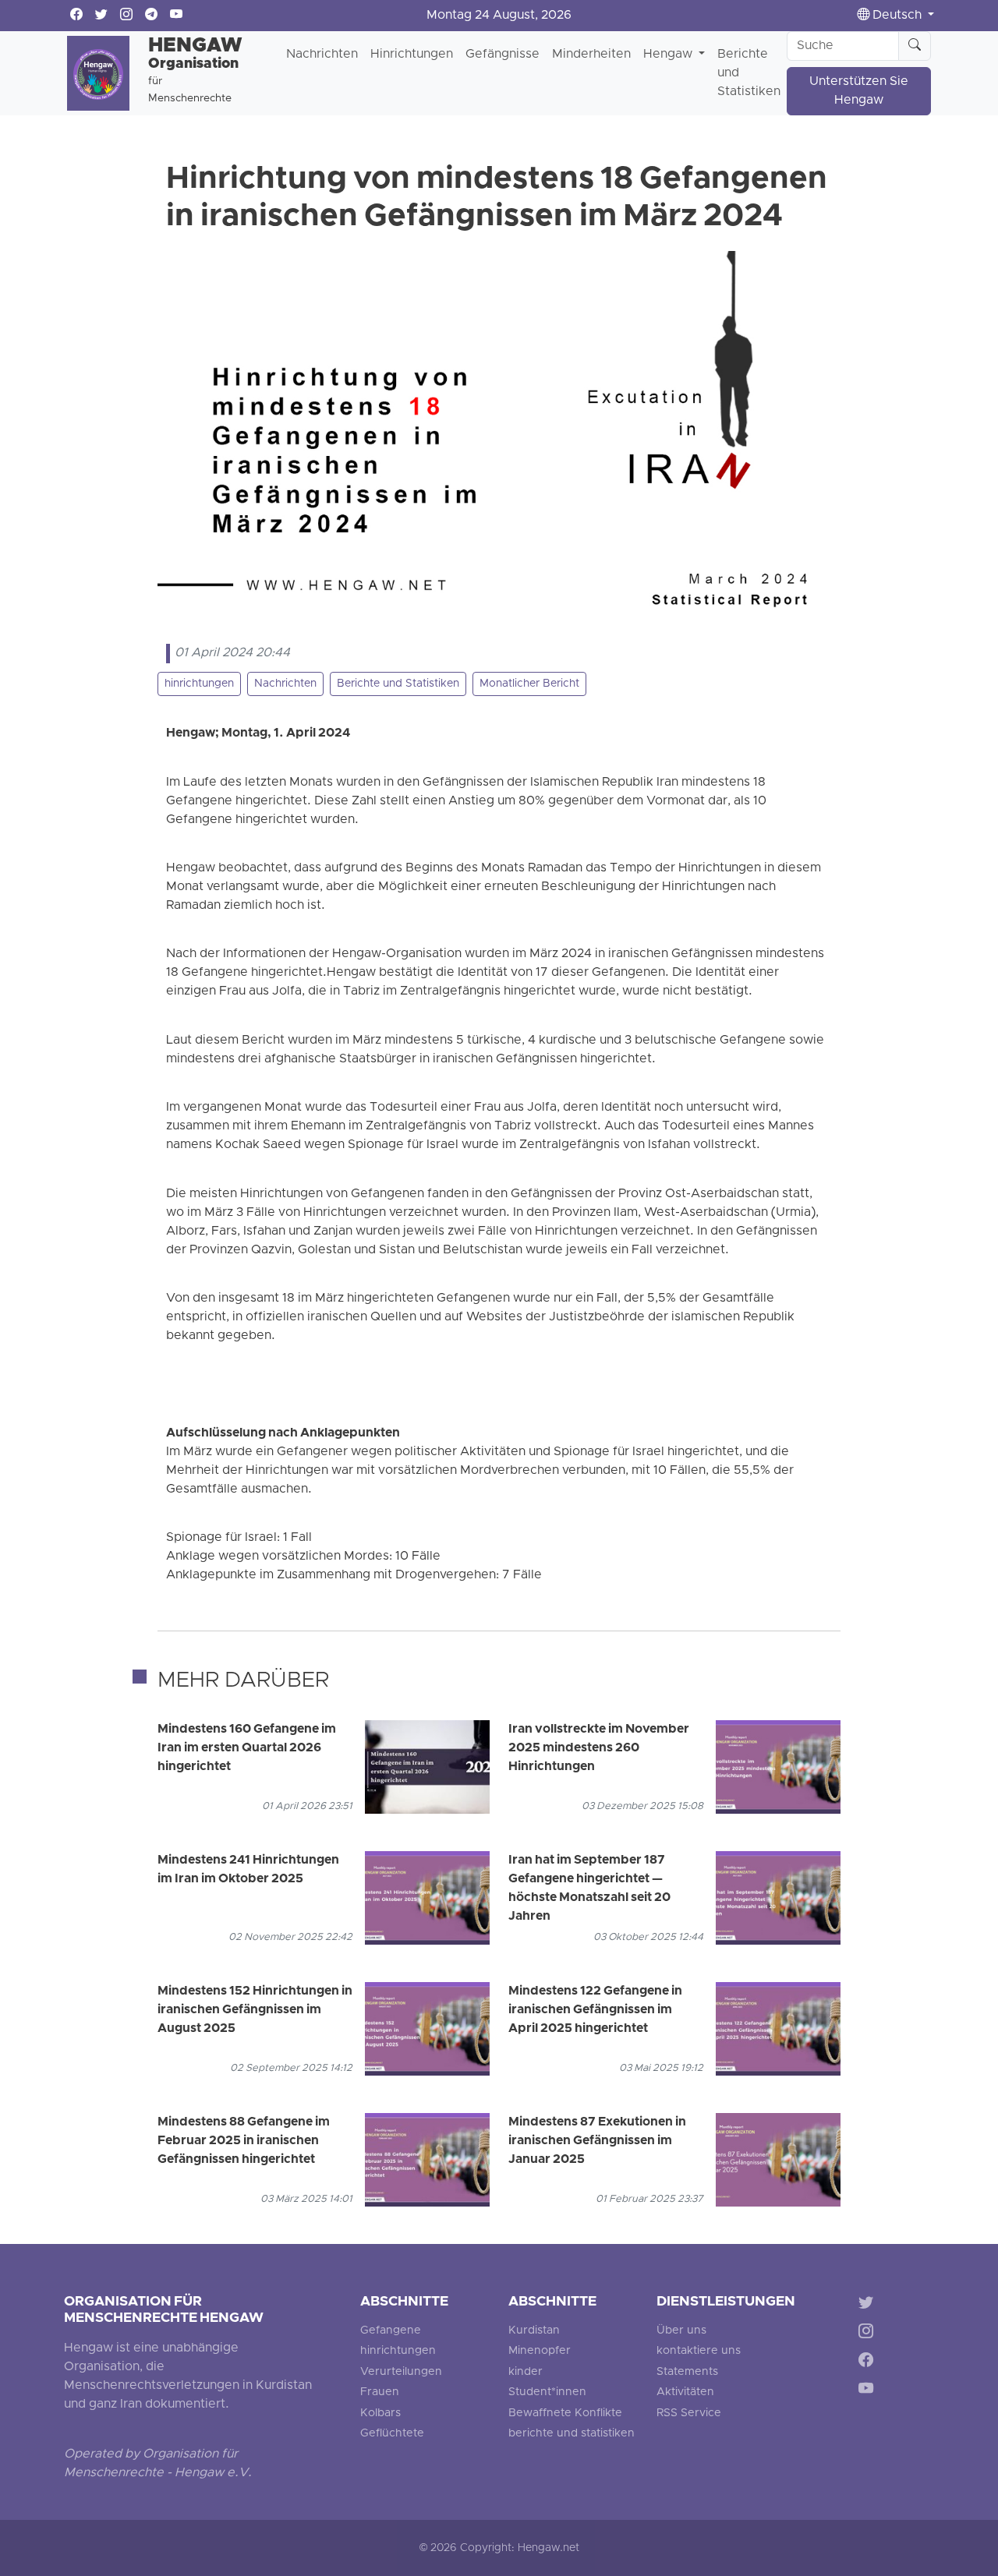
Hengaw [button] (669, 55)
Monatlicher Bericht (529, 684)
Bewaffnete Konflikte (565, 2413)
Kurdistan (534, 2331)
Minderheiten (591, 55)
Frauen (380, 2392)
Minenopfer (540, 2351)
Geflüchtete (392, 2434)
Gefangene (391, 2331)
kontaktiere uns (699, 2351)
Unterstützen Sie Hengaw (859, 91)
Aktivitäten (685, 2392)
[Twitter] (869, 2305)
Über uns (681, 2331)
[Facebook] (869, 2362)
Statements (687, 2372)
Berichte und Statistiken (749, 73)
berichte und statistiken (572, 2434)
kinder (526, 2372)
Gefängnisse (503, 55)
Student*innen (547, 2392)
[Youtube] (869, 2391)
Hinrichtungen (412, 55)
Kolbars (380, 2413)
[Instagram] (869, 2334)
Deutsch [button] (897, 16)
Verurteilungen (401, 2372)
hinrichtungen (199, 684)
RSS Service (689, 2413)
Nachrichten (322, 55)
